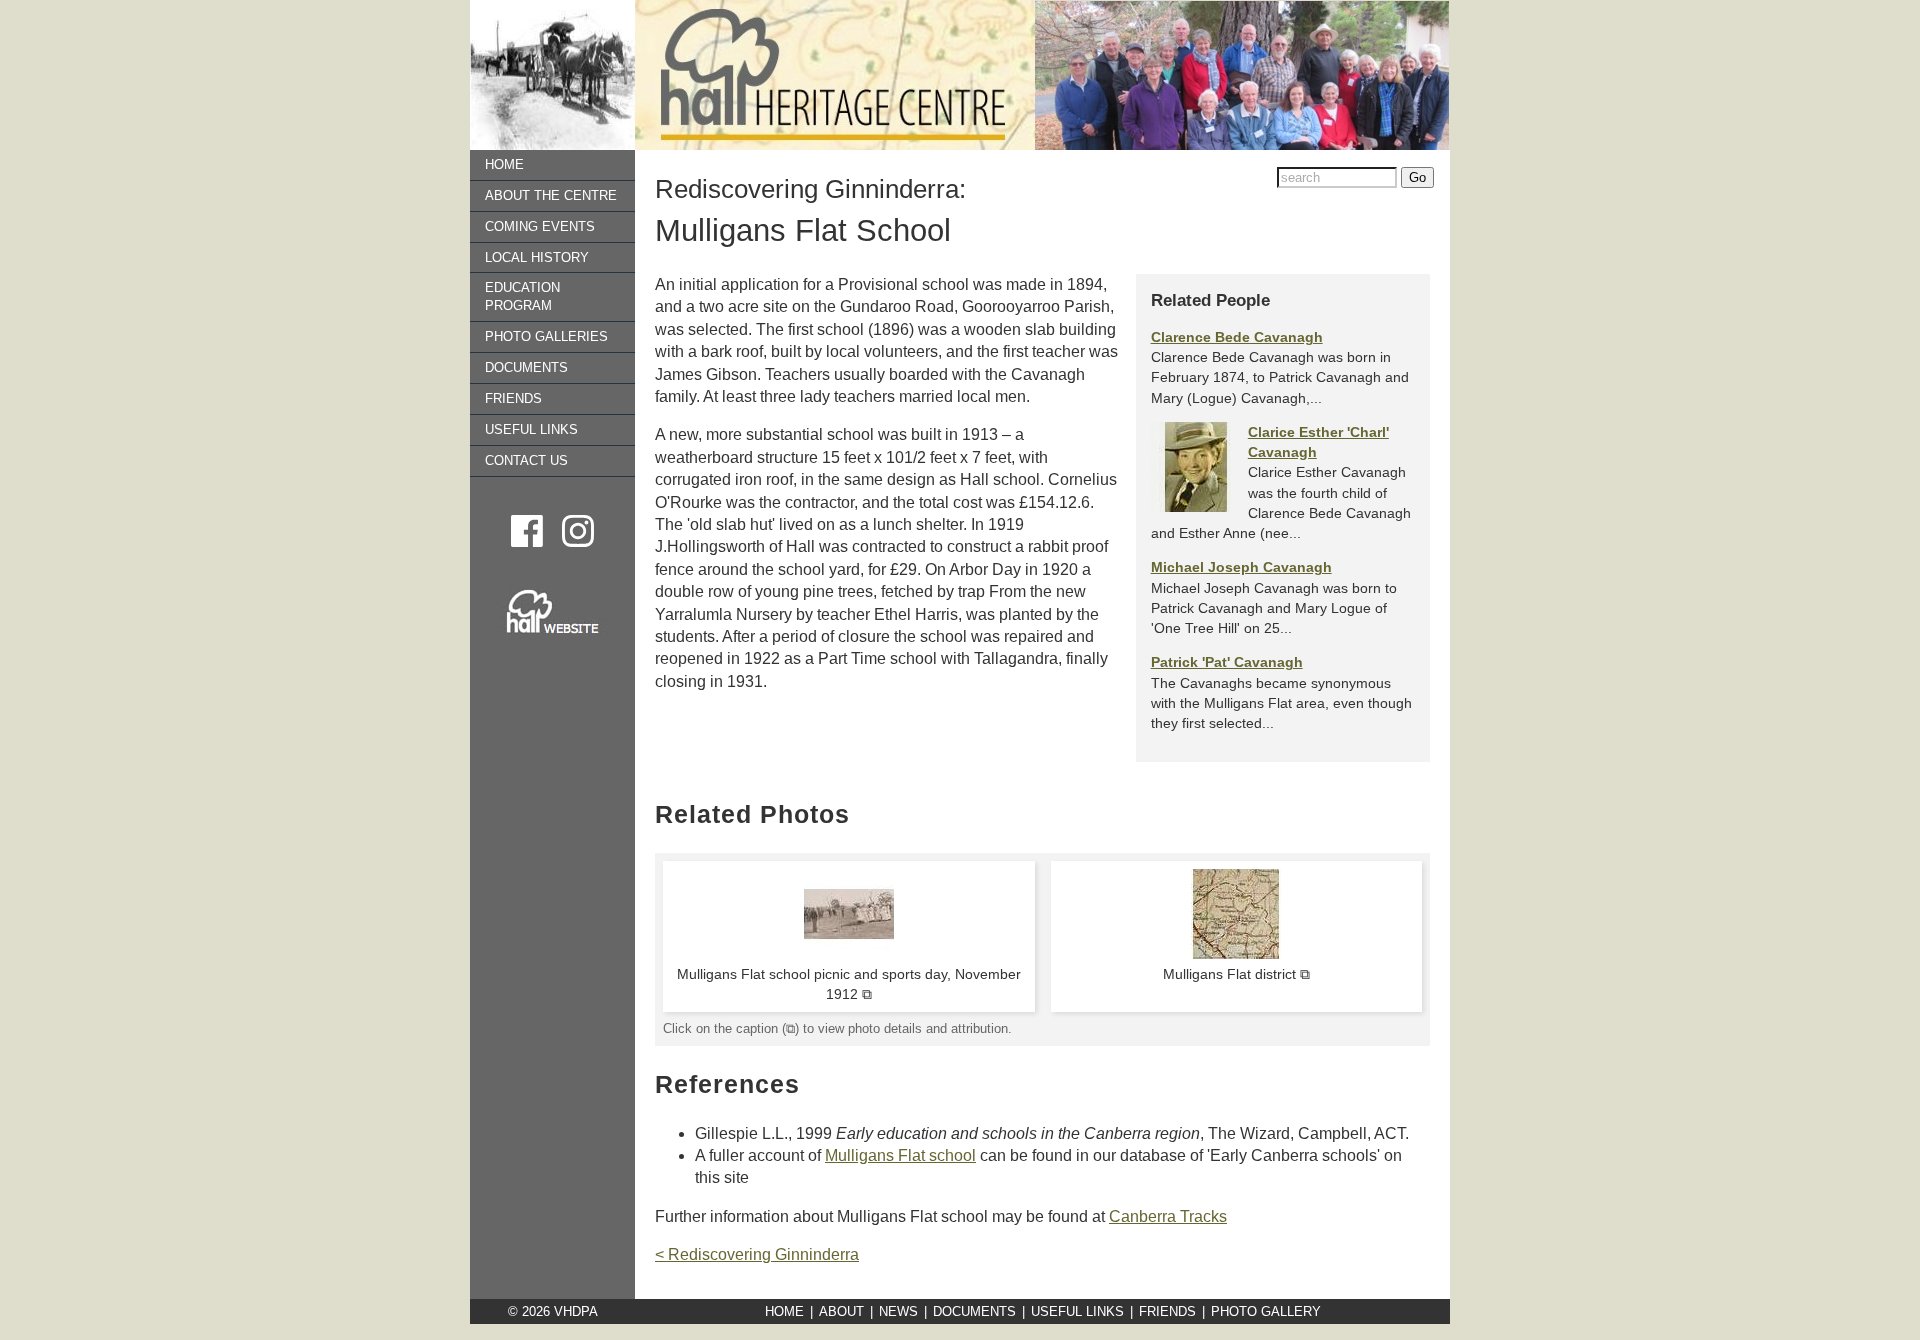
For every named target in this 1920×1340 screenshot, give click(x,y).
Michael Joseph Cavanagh (1241, 567)
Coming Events (540, 226)
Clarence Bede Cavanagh (1237, 337)
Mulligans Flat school (900, 1155)
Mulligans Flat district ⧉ (1236, 974)
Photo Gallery (1266, 1311)
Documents (526, 367)
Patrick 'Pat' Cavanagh (1227, 662)
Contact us (526, 460)
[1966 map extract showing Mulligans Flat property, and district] (1236, 954)
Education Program (522, 297)
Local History (537, 257)
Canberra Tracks (1168, 1216)
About (841, 1311)
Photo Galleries (546, 336)
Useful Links (531, 429)
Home (504, 164)
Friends (513, 398)
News (898, 1311)
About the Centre (551, 195)
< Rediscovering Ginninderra (757, 1254)
